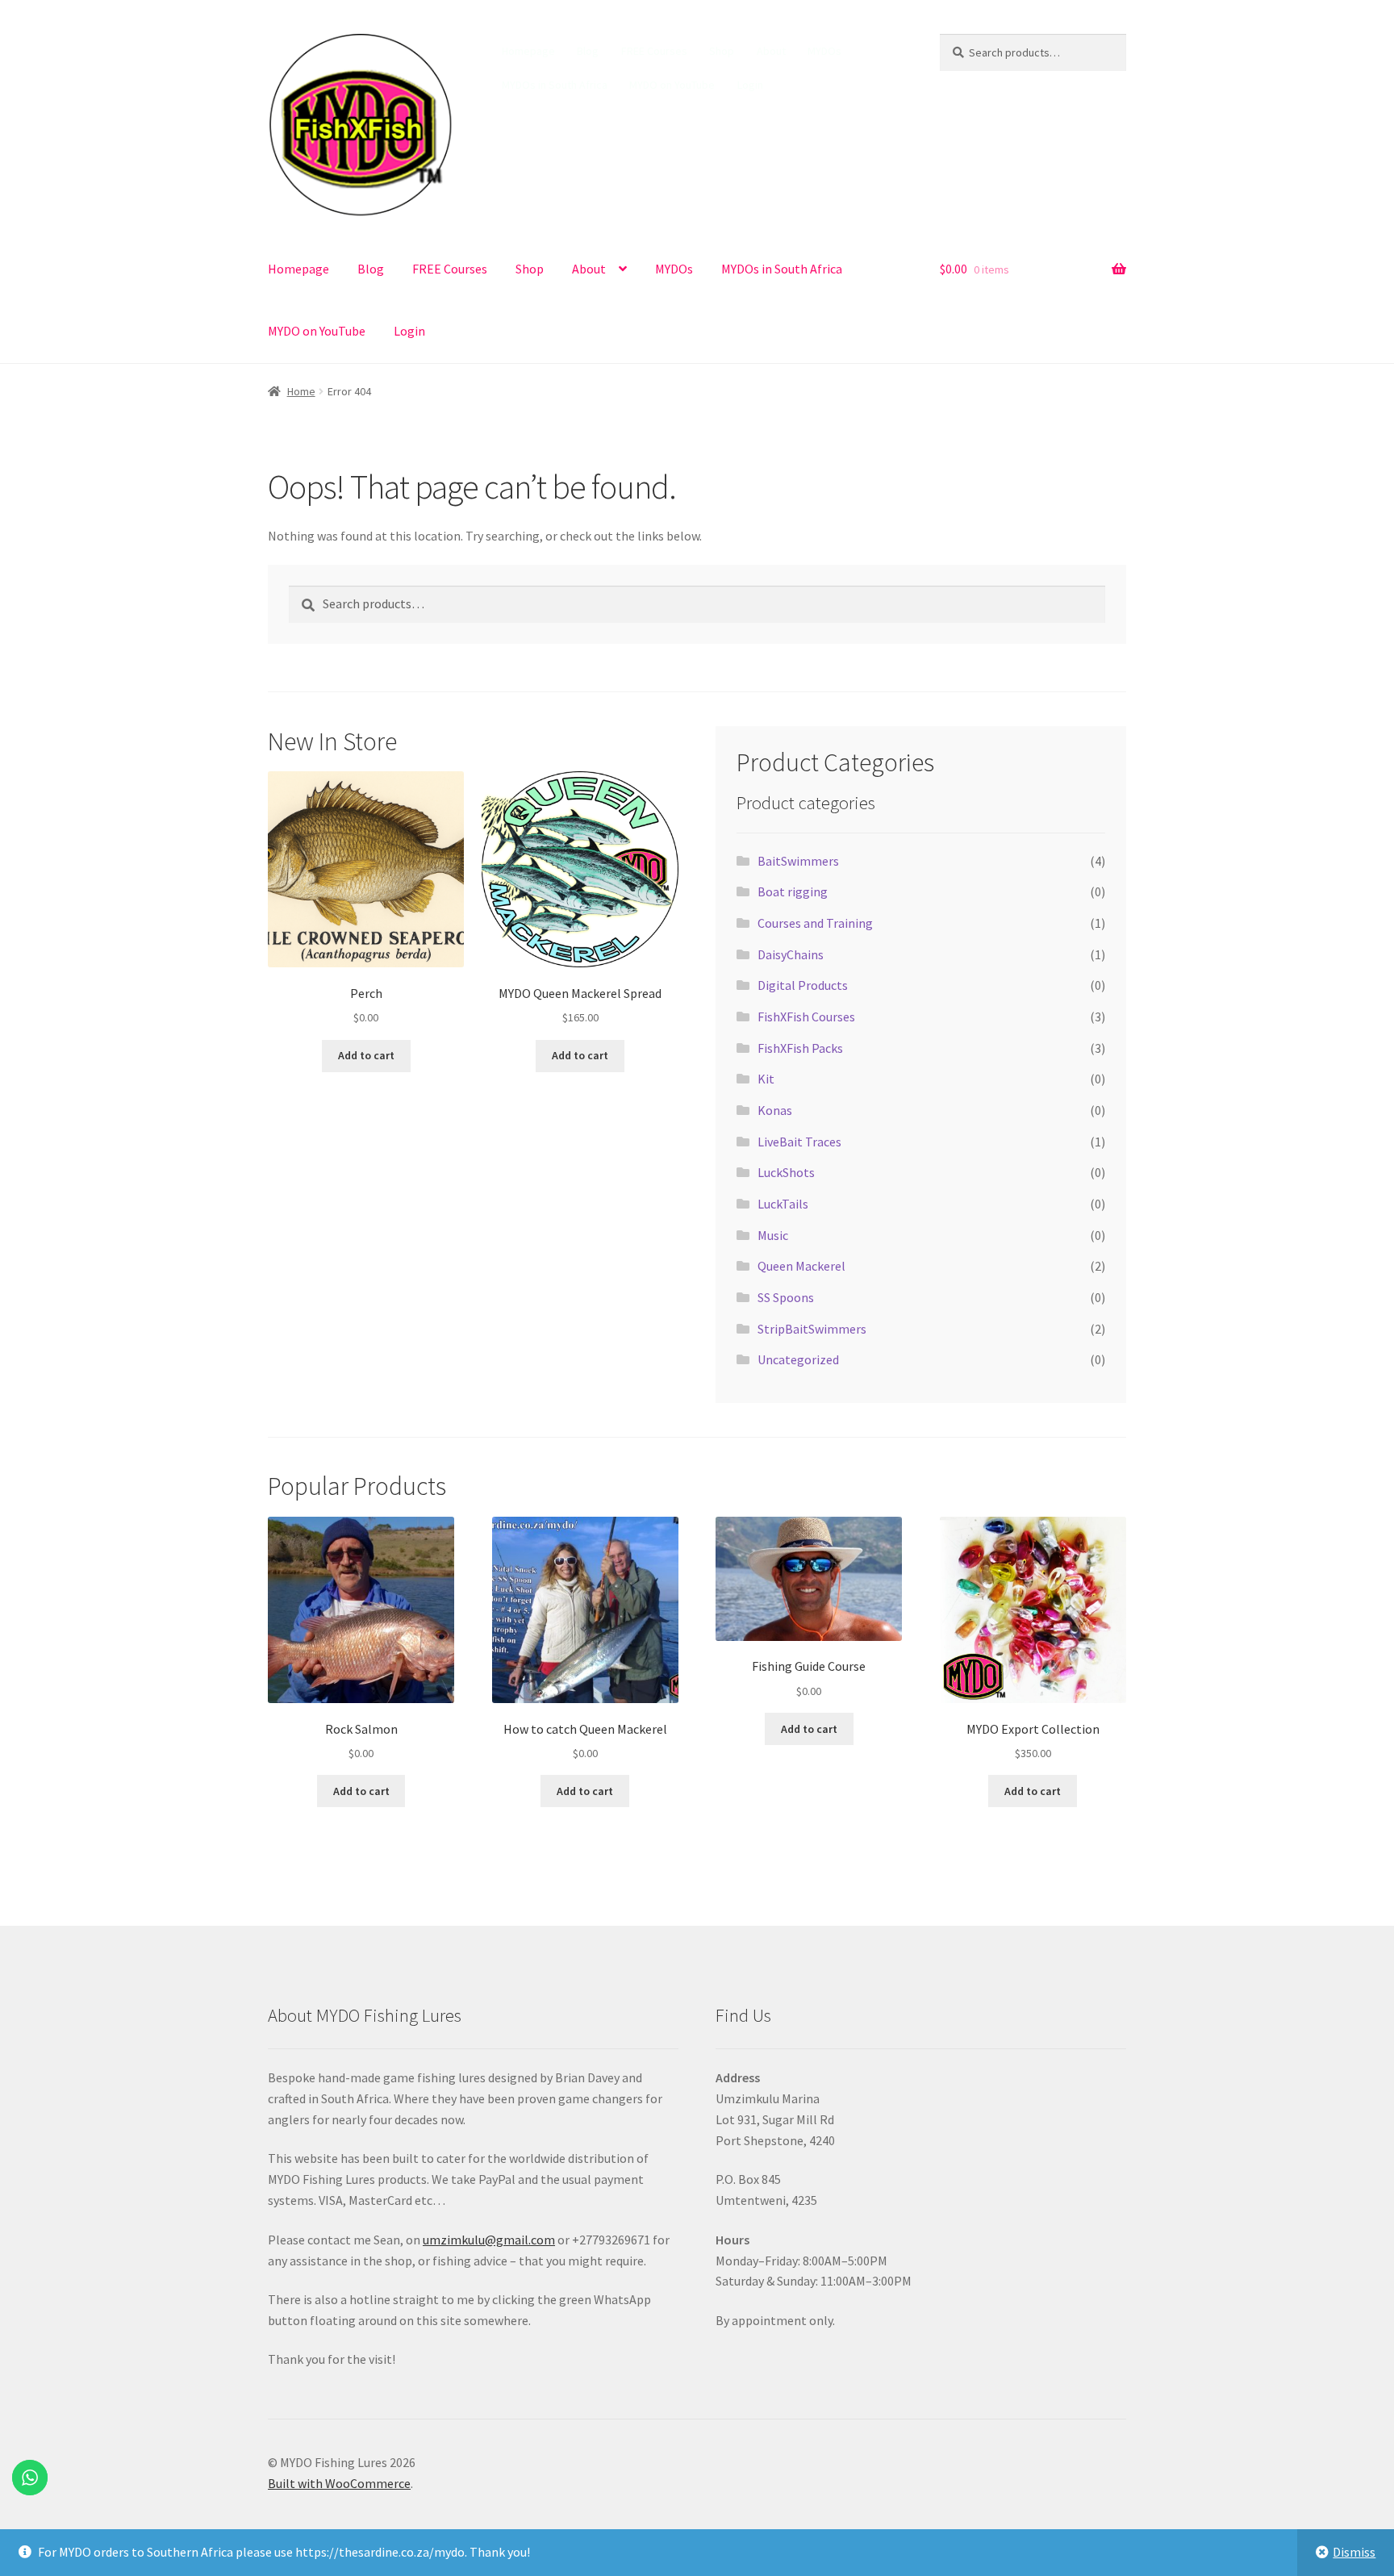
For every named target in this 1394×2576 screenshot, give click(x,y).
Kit (766, 1079)
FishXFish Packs (800, 1048)
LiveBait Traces (799, 1142)
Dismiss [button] (1354, 2552)
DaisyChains (791, 954)
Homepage (528, 51)
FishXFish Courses (806, 1017)
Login (750, 85)
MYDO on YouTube (672, 85)
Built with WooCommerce (339, 2483)
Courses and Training (815, 923)
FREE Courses (654, 51)
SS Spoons (786, 1297)
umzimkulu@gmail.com (489, 2240)
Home (301, 391)
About (771, 51)
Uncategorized (798, 1359)
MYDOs (824, 51)
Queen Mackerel (801, 1266)
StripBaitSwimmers (812, 1329)
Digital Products (803, 985)
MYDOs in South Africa (555, 85)
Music (773, 1235)
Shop (722, 51)
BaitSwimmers (798, 861)
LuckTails (783, 1204)
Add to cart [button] (366, 1055)
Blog (588, 51)
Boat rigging (793, 891)
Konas (775, 1110)
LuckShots (786, 1172)
